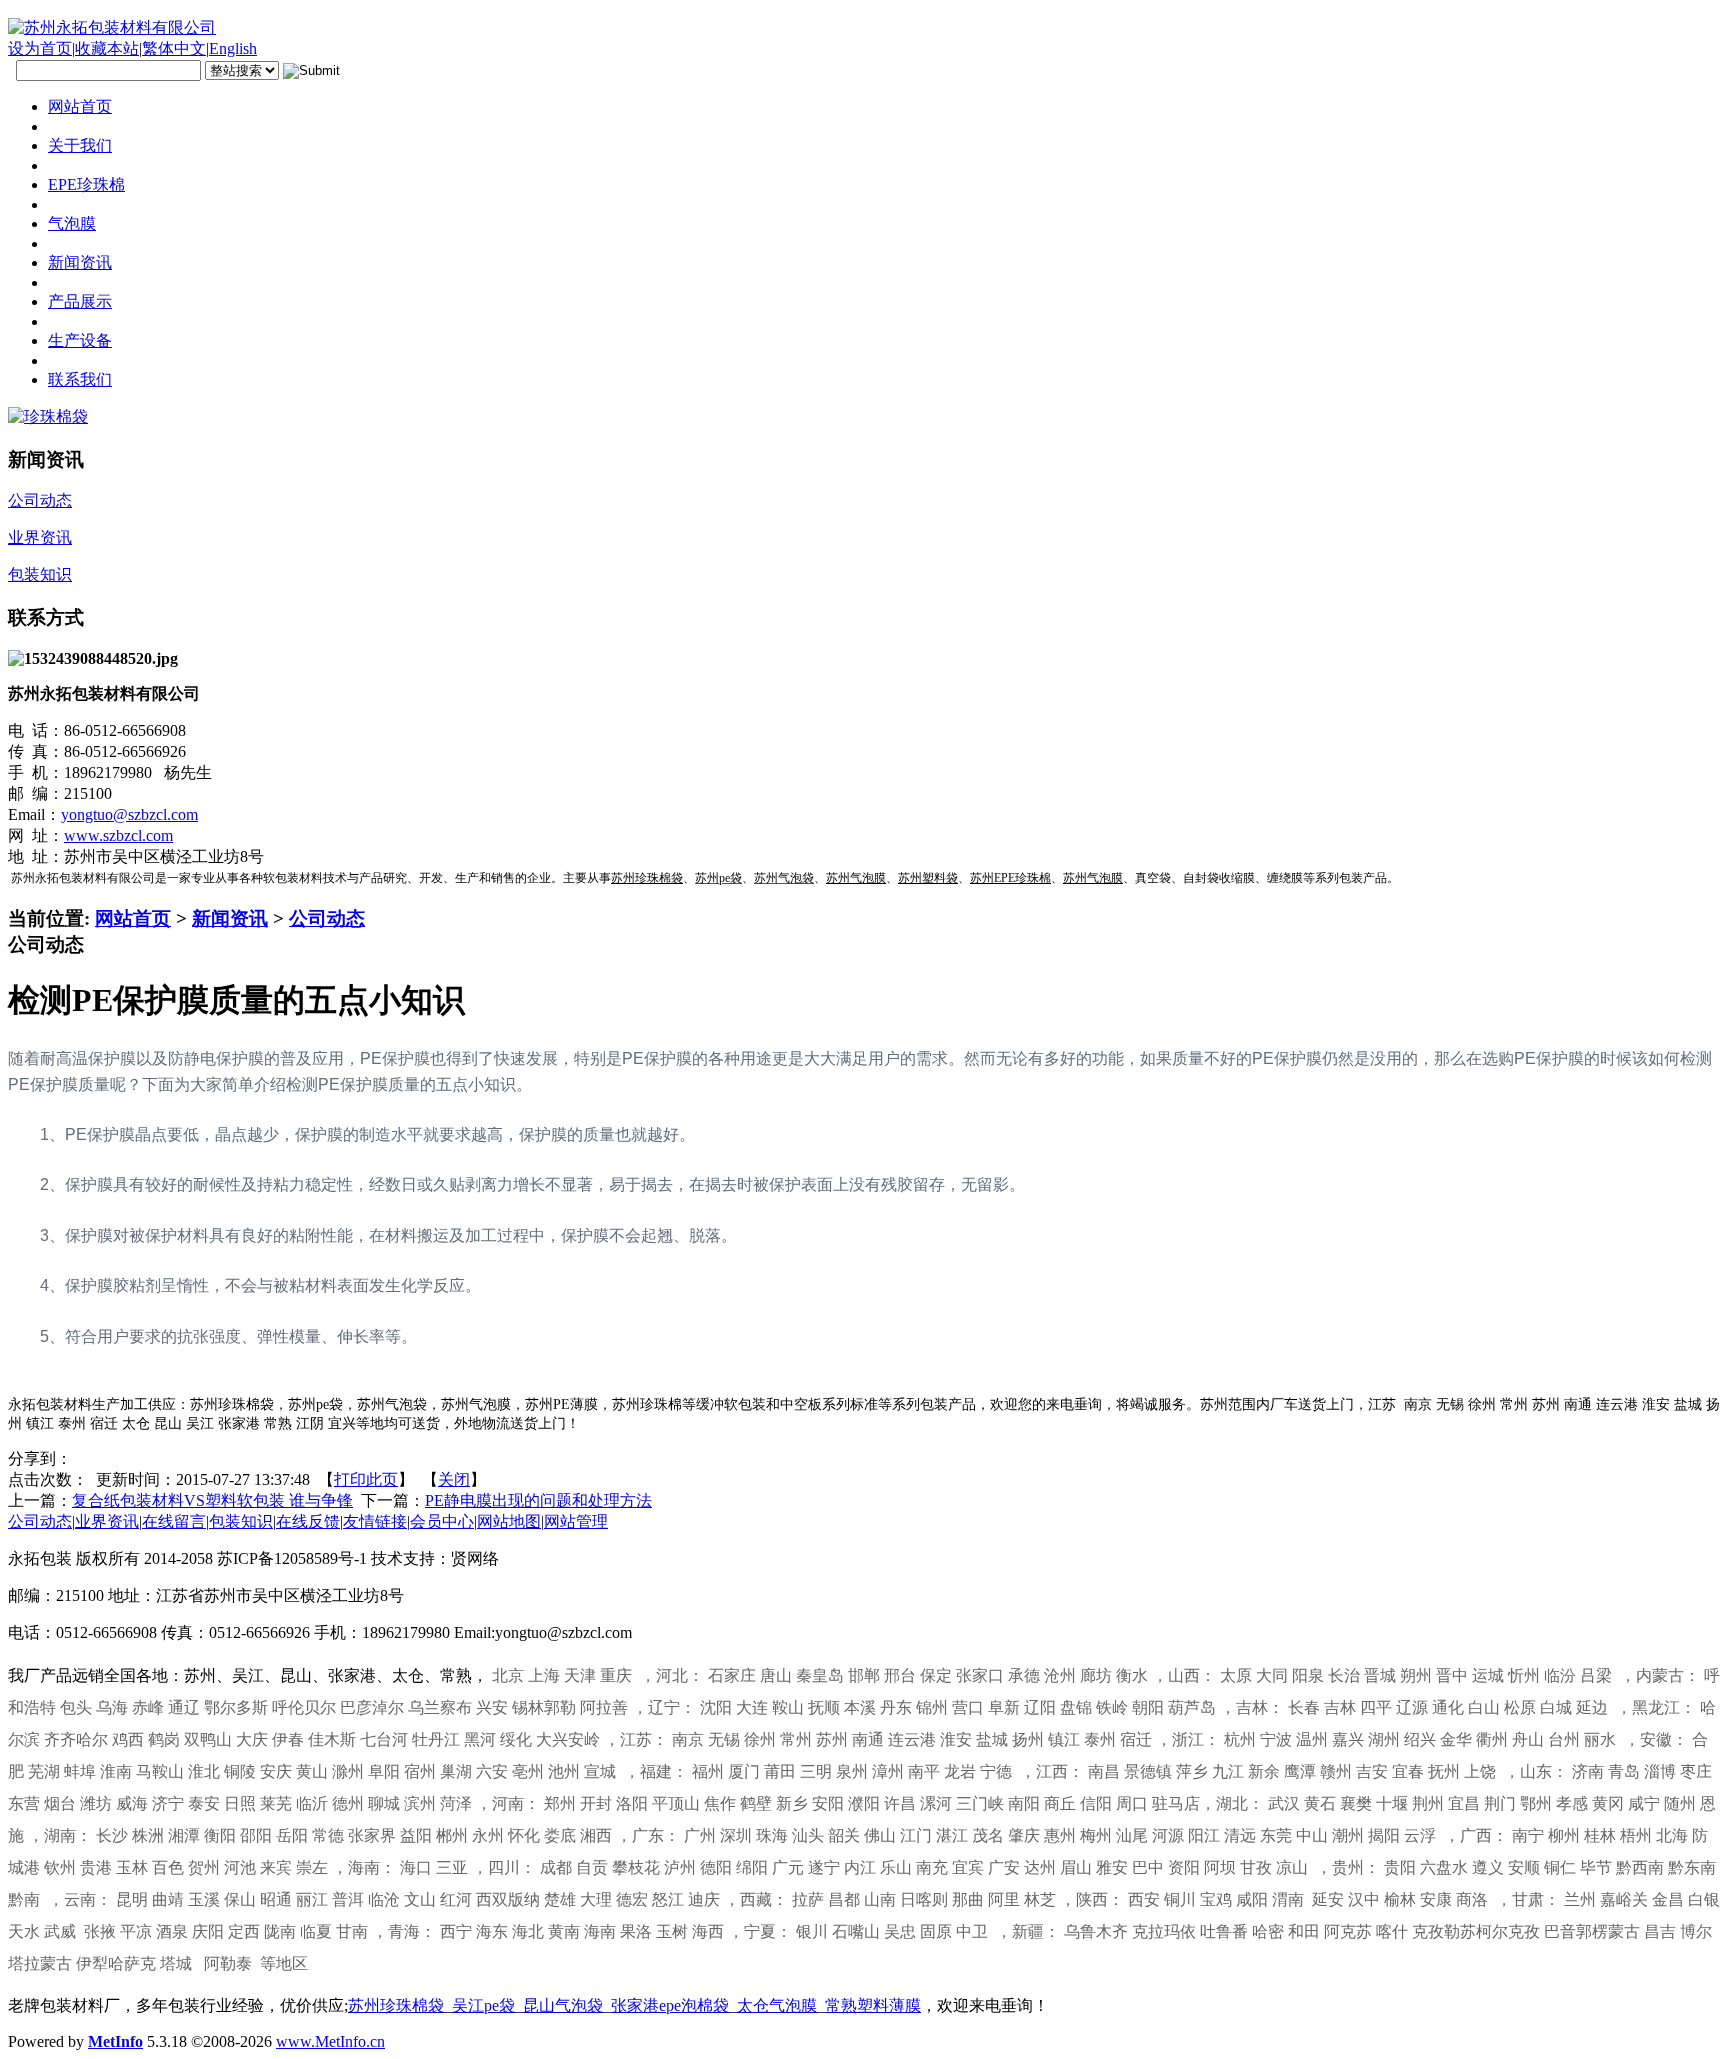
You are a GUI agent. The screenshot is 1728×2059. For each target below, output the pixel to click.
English (233, 48)
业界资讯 (107, 1521)
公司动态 (327, 918)
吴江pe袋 (483, 2005)
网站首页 (133, 918)
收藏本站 (107, 48)
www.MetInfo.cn (330, 2041)
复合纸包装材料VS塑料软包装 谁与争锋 (212, 1500)
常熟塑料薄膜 (873, 2005)
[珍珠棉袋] (48, 416)
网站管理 (576, 1521)
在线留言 (174, 1521)
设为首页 (40, 48)
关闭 (454, 1479)
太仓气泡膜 (777, 2005)
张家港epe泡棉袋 (670, 2005)
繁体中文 (174, 48)
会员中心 (442, 1521)
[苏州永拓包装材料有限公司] (112, 27)
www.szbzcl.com (118, 835)
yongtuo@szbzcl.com (129, 814)
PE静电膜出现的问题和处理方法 (538, 1500)
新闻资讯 (230, 918)
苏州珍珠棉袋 (396, 2005)
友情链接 (375, 1521)
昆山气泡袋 (563, 2005)
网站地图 (509, 1521)
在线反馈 (308, 1521)
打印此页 (366, 1479)
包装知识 (241, 1521)
